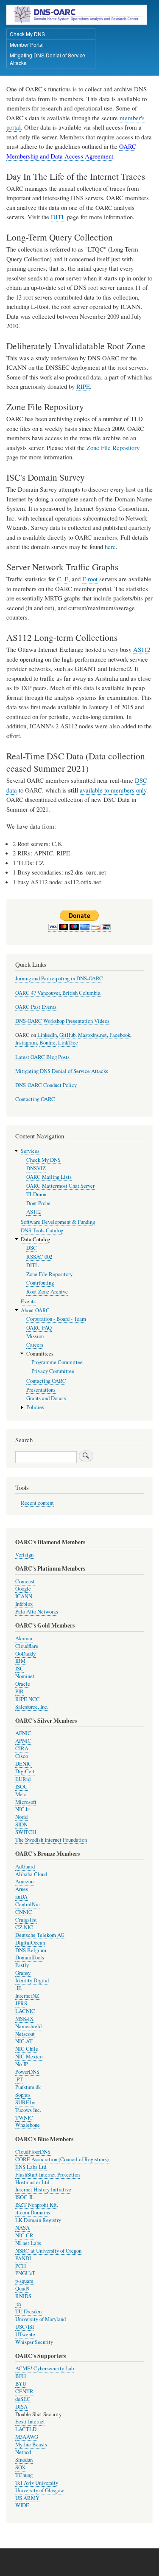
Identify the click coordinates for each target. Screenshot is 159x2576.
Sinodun (24, 2460)
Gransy (23, 1973)
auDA (21, 1897)
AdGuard (25, 1867)
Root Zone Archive (47, 1292)
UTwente (25, 2334)
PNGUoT (25, 2273)
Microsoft (26, 1802)
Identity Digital (32, 1980)
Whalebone (28, 2125)
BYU (21, 2384)
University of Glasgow (40, 2490)
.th (18, 2304)
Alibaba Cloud (31, 1874)
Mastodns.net (92, 1035)
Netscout (25, 2034)
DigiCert (25, 1771)
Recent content (37, 1503)
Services (30, 1151)
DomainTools (30, 1957)
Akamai (24, 1638)
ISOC (21, 1787)
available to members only (113, 790)
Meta (21, 1794)
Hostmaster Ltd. (33, 2182)
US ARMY (27, 2498)
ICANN (24, 1596)
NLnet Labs (28, 2243)
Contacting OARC (35, 1099)
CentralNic (28, 1904)
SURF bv (25, 2102)
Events (28, 1301)
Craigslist (26, 1920)
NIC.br (23, 1809)
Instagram (26, 1043)
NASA (22, 2228)
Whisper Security (34, 2342)
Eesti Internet (30, 2422)
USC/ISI (25, 2327)
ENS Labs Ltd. (31, 2167)
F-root (90, 579)
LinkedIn (47, 1035)
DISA (21, 2407)
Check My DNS (27, 34)
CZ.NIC (24, 1927)
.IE (18, 1988)
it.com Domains (33, 2212)
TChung (24, 2475)
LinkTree (68, 1043)
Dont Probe (38, 1203)
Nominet (25, 1676)
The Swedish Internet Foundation (51, 1840)
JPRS (21, 2003)
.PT (19, 2079)
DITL (58, 217)
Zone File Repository (113, 447)
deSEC (23, 2399)
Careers (35, 1345)
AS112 (142, 649)
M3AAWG (27, 2437)
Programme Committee (57, 1362)
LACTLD (26, 2429)
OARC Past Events (36, 1007)
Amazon (24, 1881)
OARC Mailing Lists (49, 1177)
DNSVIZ (36, 1168)
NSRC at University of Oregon (48, 2251)
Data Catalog (35, 1239)
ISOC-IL (25, 2197)
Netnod (23, 2452)
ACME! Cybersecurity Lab (45, 2368)
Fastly (22, 1965)
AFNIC (23, 1733)
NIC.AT (24, 2041)
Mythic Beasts (31, 2444)
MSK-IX (24, 2019)
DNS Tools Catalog (42, 1230)
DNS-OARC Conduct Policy (46, 1085)
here (110, 546)
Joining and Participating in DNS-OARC (59, 978)
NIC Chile (27, 2049)
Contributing (40, 1283)
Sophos (23, 2095)
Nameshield (28, 2026)
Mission (35, 1336)
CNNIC (24, 1912)
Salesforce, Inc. (32, 1707)
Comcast (25, 1581)
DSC (32, 1248)
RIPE (83, 386)
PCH (21, 2266)
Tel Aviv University (37, 2483)
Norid (21, 1817)
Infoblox (24, 1604)
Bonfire (47, 1043)
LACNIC (25, 2011)
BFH (21, 2376)
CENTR (24, 2391)
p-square (24, 2281)
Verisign (24, 1555)
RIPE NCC (28, 1699)
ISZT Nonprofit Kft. (37, 2205)
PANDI (23, 2258)
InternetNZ (27, 1996)
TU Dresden (28, 2311)
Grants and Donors (46, 1398)
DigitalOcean (30, 1943)
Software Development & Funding (58, 1222)
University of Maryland (40, 2319)
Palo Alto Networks (37, 1612)
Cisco (22, 1756)
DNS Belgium (31, 1950)
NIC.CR (24, 2235)
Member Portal (27, 44)
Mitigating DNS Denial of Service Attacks (47, 59)
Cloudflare (27, 1646)
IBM (20, 1661)
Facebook (120, 1035)
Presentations (41, 1390)
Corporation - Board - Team (56, 1319)
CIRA (22, 1748)
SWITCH (26, 1832)
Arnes (22, 1889)
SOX (20, 2467)
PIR (20, 1691)
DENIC (24, 1764)
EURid (23, 1779)
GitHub (67, 1035)
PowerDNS (27, 2072)
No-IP (22, 2064)
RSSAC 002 (39, 1257)
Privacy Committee (53, 1371)
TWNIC (24, 2118)
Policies (35, 1407)
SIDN (21, 1824)
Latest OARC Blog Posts (42, 1057)
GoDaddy (25, 1654)
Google (23, 1589)
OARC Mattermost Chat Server (60, 1186)
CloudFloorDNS (33, 2152)
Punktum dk (28, 2087)
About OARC (35, 1310)
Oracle (23, 1684)
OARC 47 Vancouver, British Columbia (58, 993)
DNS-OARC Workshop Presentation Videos (62, 1021)
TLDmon (36, 1194)
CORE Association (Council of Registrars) (62, 2159)
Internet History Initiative (43, 2190)
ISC (20, 1669)
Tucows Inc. (28, 2110)
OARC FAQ (39, 1328)
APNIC (23, 1741)
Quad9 (22, 2289)
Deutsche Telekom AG (40, 1935)
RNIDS (23, 2296)
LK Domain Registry (38, 2220)
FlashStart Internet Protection (47, 2175)
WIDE (22, 2505)
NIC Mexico (29, 2057)
